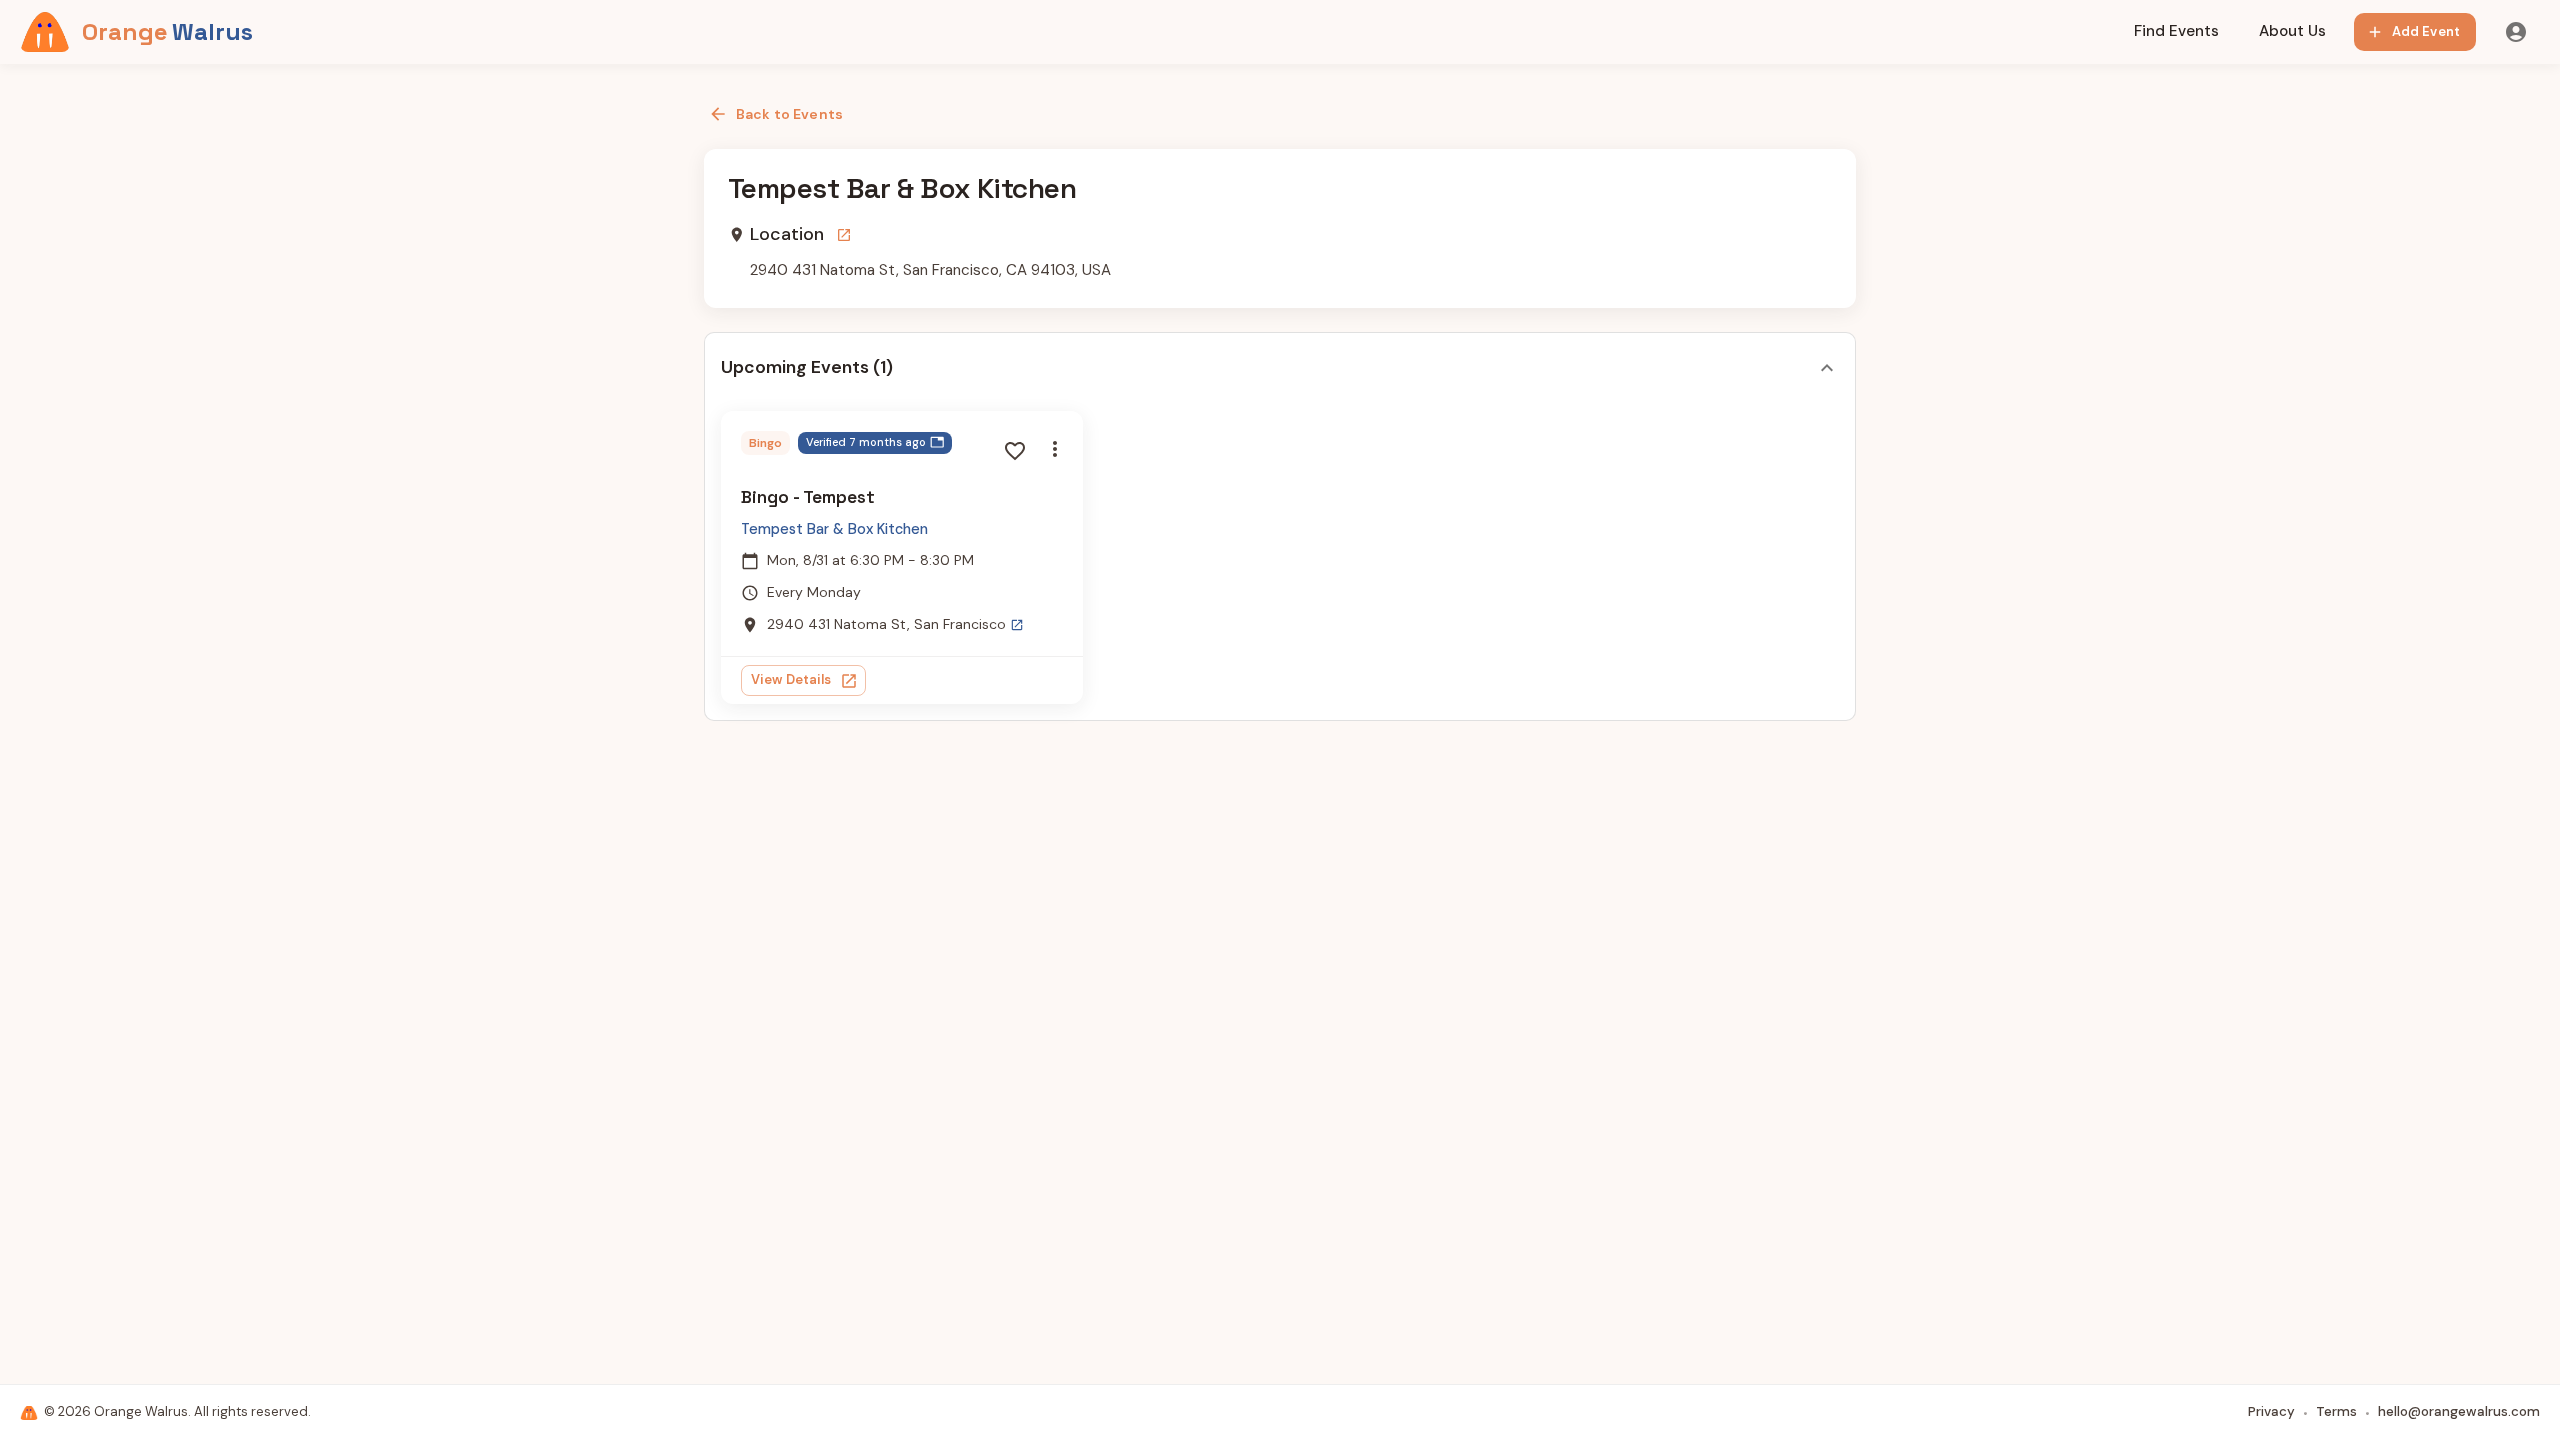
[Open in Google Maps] (844, 235)
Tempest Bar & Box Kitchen (834, 529)
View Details (791, 679)
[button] (875, 443)
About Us (2292, 31)
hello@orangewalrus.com (2459, 1411)
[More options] (1055, 449)
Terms (2336, 1411)
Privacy (2271, 1411)
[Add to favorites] (1015, 451)
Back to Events (789, 114)
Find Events (2176, 31)
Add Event (2426, 31)
